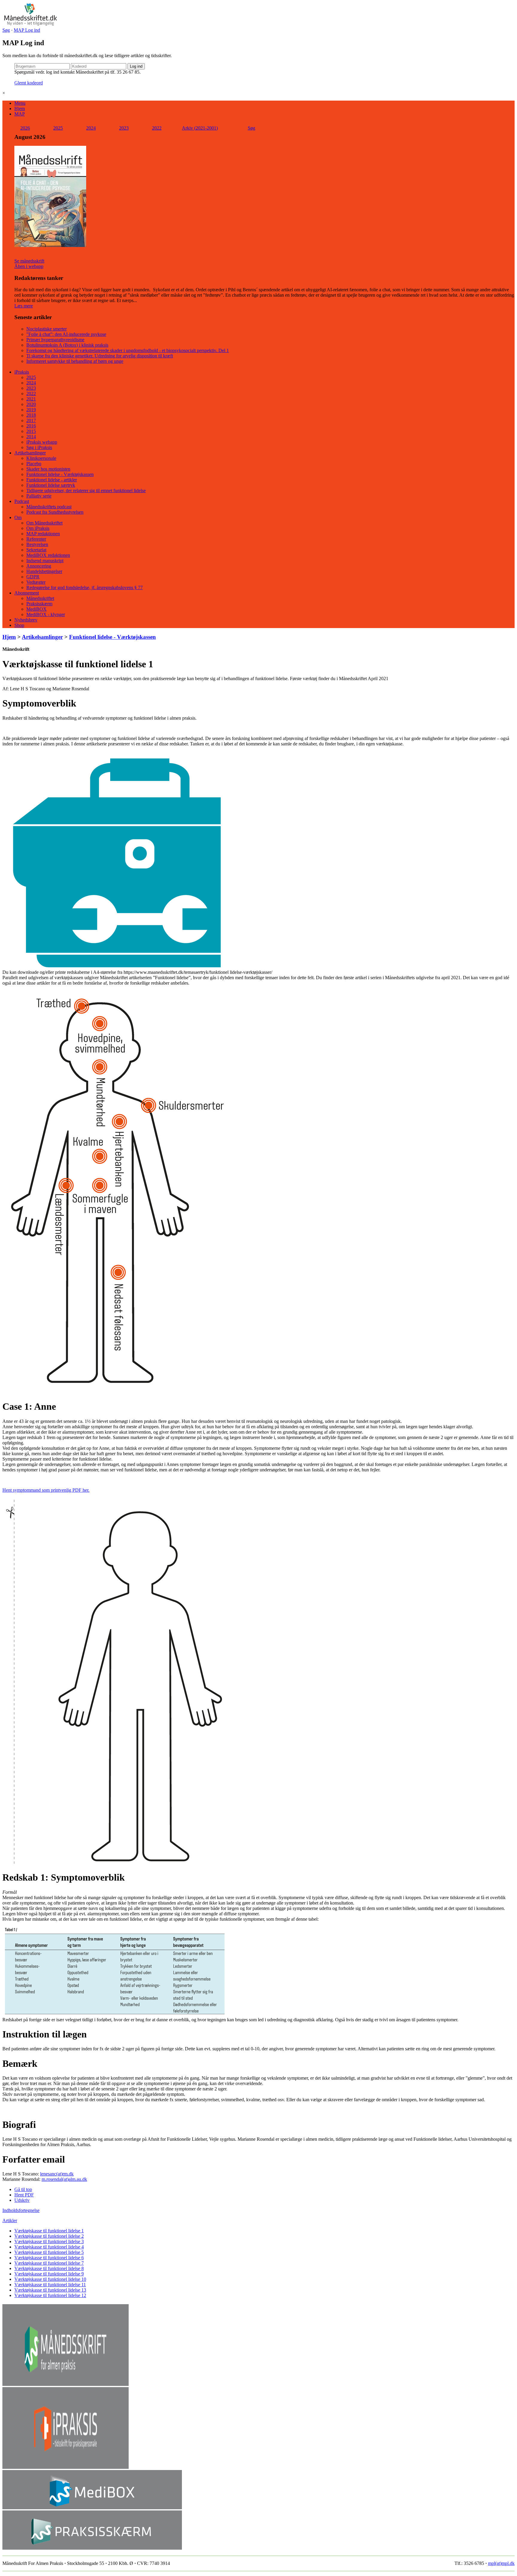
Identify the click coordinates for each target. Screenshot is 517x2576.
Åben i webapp (29, 266)
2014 (31, 437)
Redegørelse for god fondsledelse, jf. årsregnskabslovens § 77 (85, 587)
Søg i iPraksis (39, 447)
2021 (31, 399)
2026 (25, 128)
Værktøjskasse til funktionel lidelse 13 (50, 2290)
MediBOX (37, 609)
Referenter (36, 539)
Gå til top (23, 2189)
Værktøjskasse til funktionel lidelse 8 (49, 2268)
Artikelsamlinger (30, 453)
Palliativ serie (39, 496)
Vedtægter (36, 582)
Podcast (22, 501)
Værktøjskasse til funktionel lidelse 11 (50, 2285)
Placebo (34, 464)
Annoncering (39, 566)
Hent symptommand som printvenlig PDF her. (46, 1490)
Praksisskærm (39, 604)
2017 (31, 420)
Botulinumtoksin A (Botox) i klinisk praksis (67, 345)
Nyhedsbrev (26, 620)
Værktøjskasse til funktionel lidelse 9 (49, 2274)
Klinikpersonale (41, 458)
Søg (6, 30)
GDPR (33, 577)
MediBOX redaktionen (48, 555)
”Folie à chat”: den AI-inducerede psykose (66, 334)
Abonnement (27, 593)
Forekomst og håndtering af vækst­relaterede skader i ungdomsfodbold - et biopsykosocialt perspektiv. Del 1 (128, 350)
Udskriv (22, 2200)
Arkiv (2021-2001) (200, 128)
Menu (20, 103)
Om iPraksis (38, 528)
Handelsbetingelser (44, 571)
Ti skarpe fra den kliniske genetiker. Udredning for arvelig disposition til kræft (100, 356)
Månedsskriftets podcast (49, 507)
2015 (31, 431)
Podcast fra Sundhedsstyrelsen (55, 512)
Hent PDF (24, 2195)
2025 (58, 128)
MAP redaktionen (43, 534)
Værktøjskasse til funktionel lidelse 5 (49, 2252)
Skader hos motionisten (48, 469)
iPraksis (22, 372)
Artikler (10, 2221)
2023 (124, 128)
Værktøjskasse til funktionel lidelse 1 (49, 2231)
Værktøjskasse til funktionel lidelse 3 (49, 2241)
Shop (19, 625)
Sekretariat (36, 550)
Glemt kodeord (29, 83)
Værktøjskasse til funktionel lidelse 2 (49, 2236)
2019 (31, 410)
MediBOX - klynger (46, 614)
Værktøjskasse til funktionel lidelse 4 (49, 2247)
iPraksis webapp (42, 442)
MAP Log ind (27, 30)
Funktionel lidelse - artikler (52, 480)
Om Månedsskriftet (44, 523)
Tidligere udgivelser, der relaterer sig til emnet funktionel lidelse (86, 491)
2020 (31, 404)
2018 (31, 415)
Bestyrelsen (37, 544)
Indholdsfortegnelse (21, 2210)
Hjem (20, 109)
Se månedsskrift (29, 261)
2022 (157, 128)
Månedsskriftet (40, 598)
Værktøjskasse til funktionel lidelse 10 (50, 2279)
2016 (31, 426)
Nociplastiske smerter (47, 329)
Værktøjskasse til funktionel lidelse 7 (49, 2263)
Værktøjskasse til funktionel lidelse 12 (50, 2295)
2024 (91, 128)
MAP (20, 114)
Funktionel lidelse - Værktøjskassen (60, 474)
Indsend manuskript (45, 561)
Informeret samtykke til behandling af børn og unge (75, 361)
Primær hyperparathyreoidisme (55, 340)
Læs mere (24, 306)
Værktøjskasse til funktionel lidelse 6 (49, 2258)
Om (18, 517)
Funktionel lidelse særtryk (51, 485)
